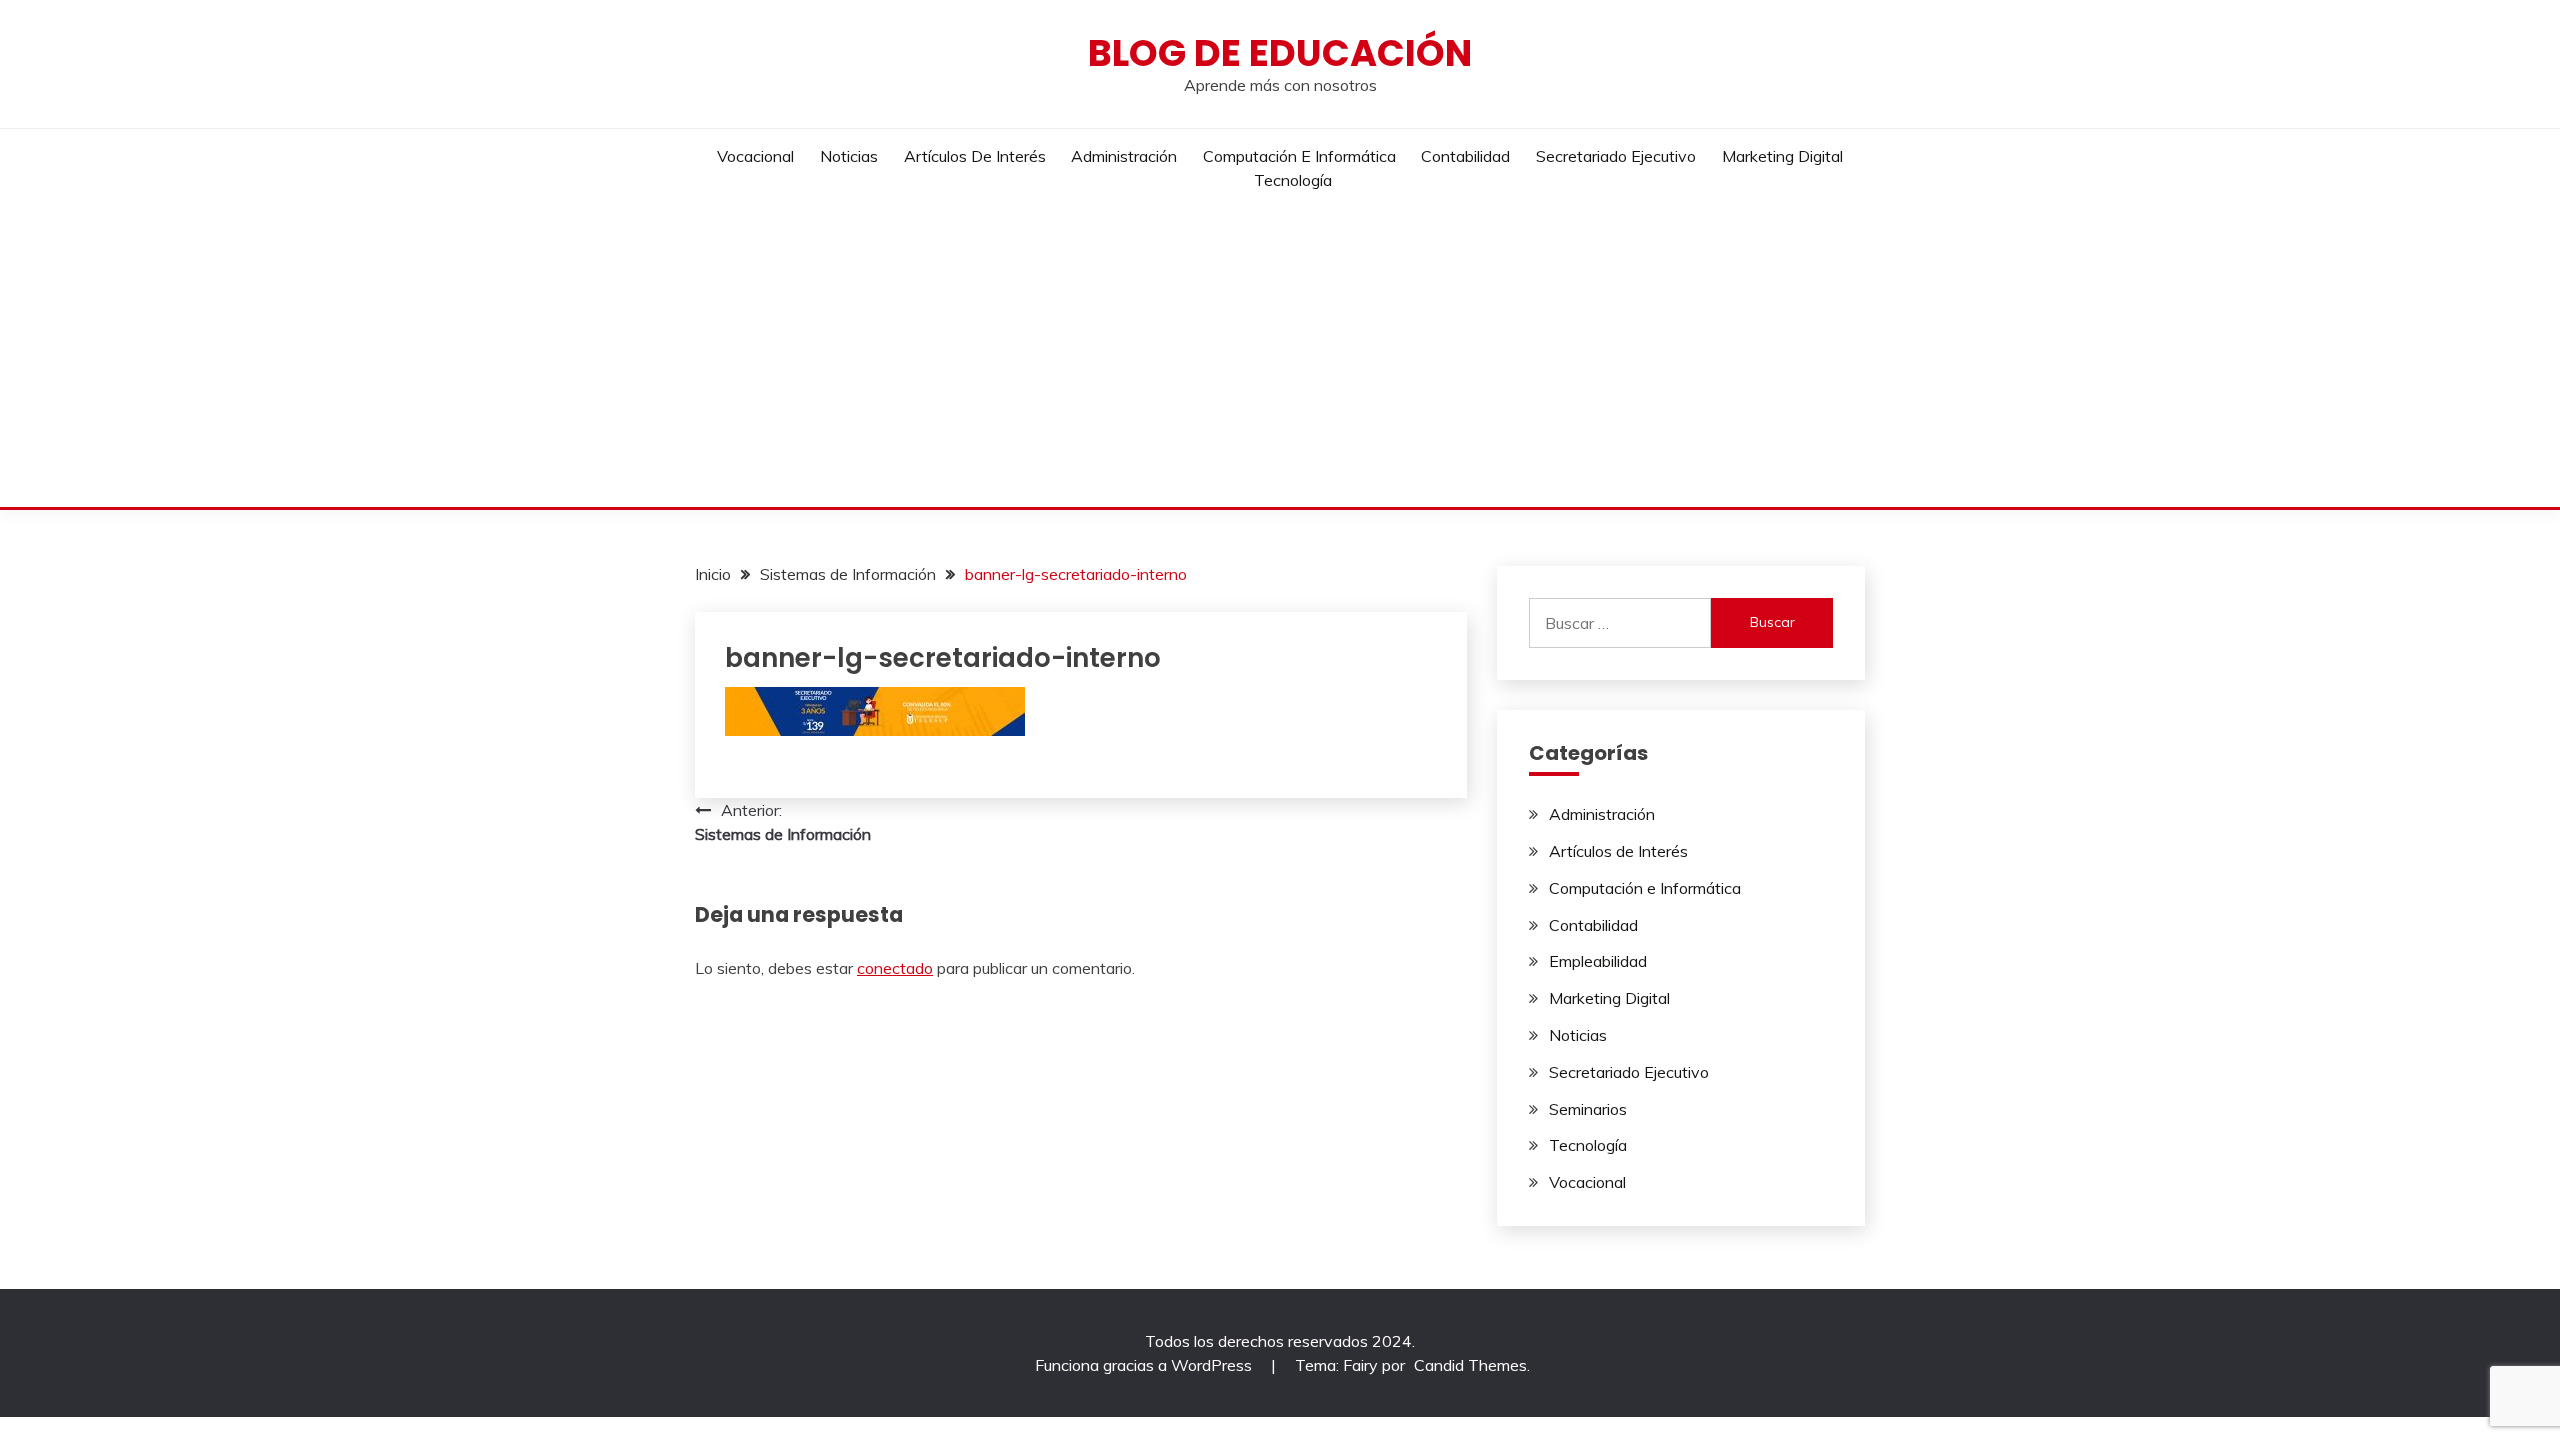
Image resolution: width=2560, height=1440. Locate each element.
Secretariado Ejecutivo (1616, 156)
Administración (1124, 156)
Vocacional (755, 156)
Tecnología (1293, 180)
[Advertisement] (1280, 357)
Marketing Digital (1782, 156)
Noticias (849, 156)
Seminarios (1588, 1109)
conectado (895, 968)
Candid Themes (1470, 1365)
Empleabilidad (1598, 961)
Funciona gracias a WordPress (1145, 1365)
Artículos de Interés (975, 156)
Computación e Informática (1299, 156)
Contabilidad (1465, 156)
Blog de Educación (1280, 53)
